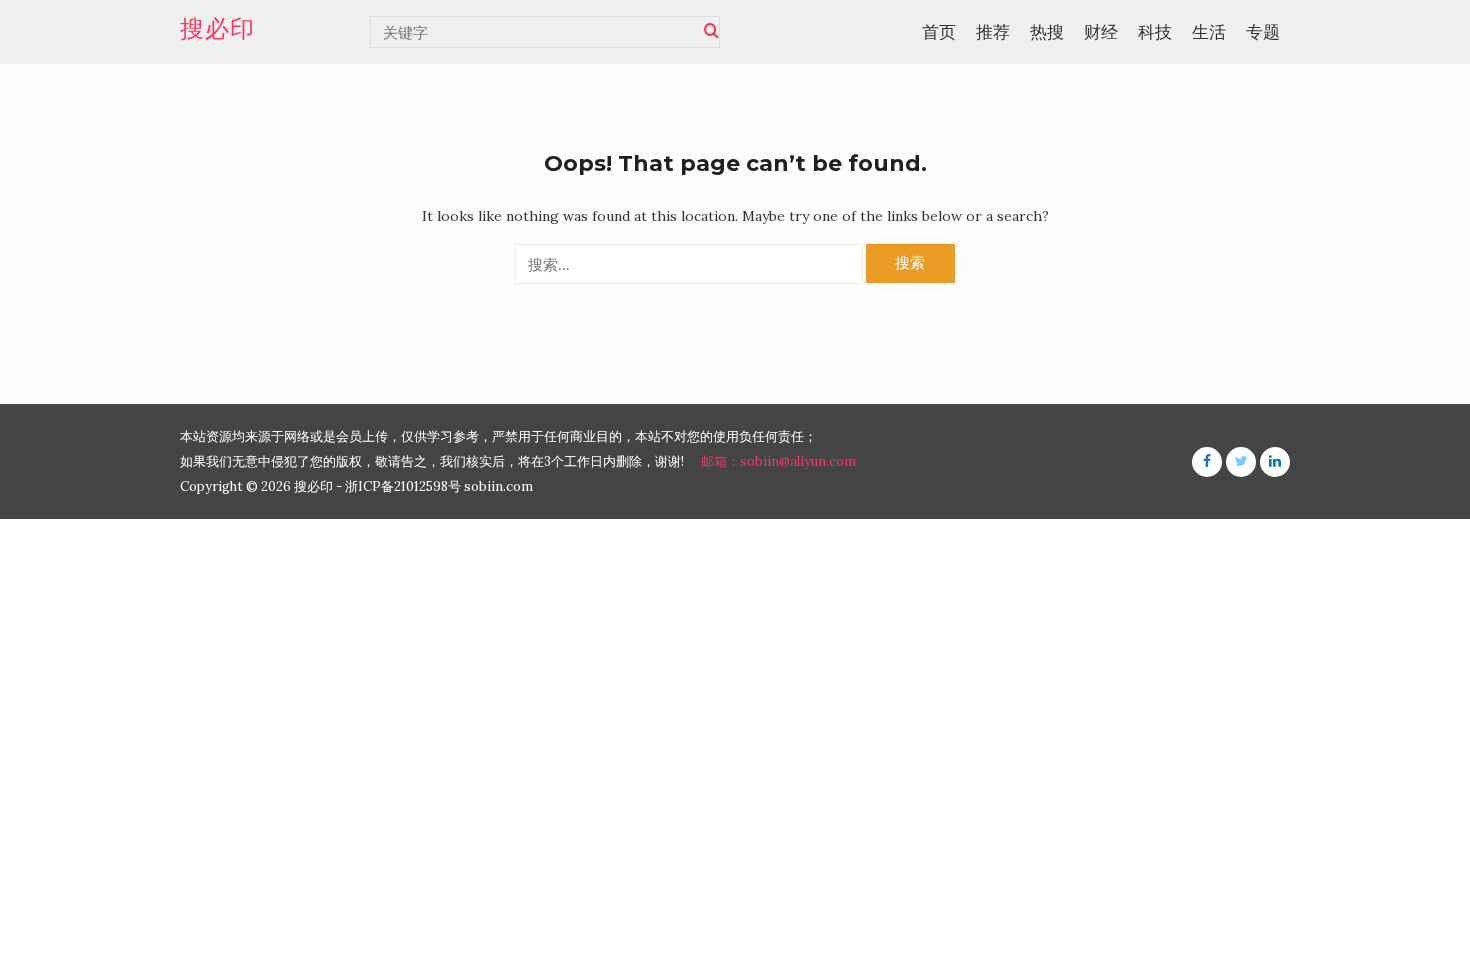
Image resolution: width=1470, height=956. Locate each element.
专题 (1263, 32)
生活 (1209, 32)
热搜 (1047, 32)
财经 (1101, 32)
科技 (1155, 32)
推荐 (993, 32)
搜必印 (217, 29)
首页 (939, 32)
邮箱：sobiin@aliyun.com (778, 461)
